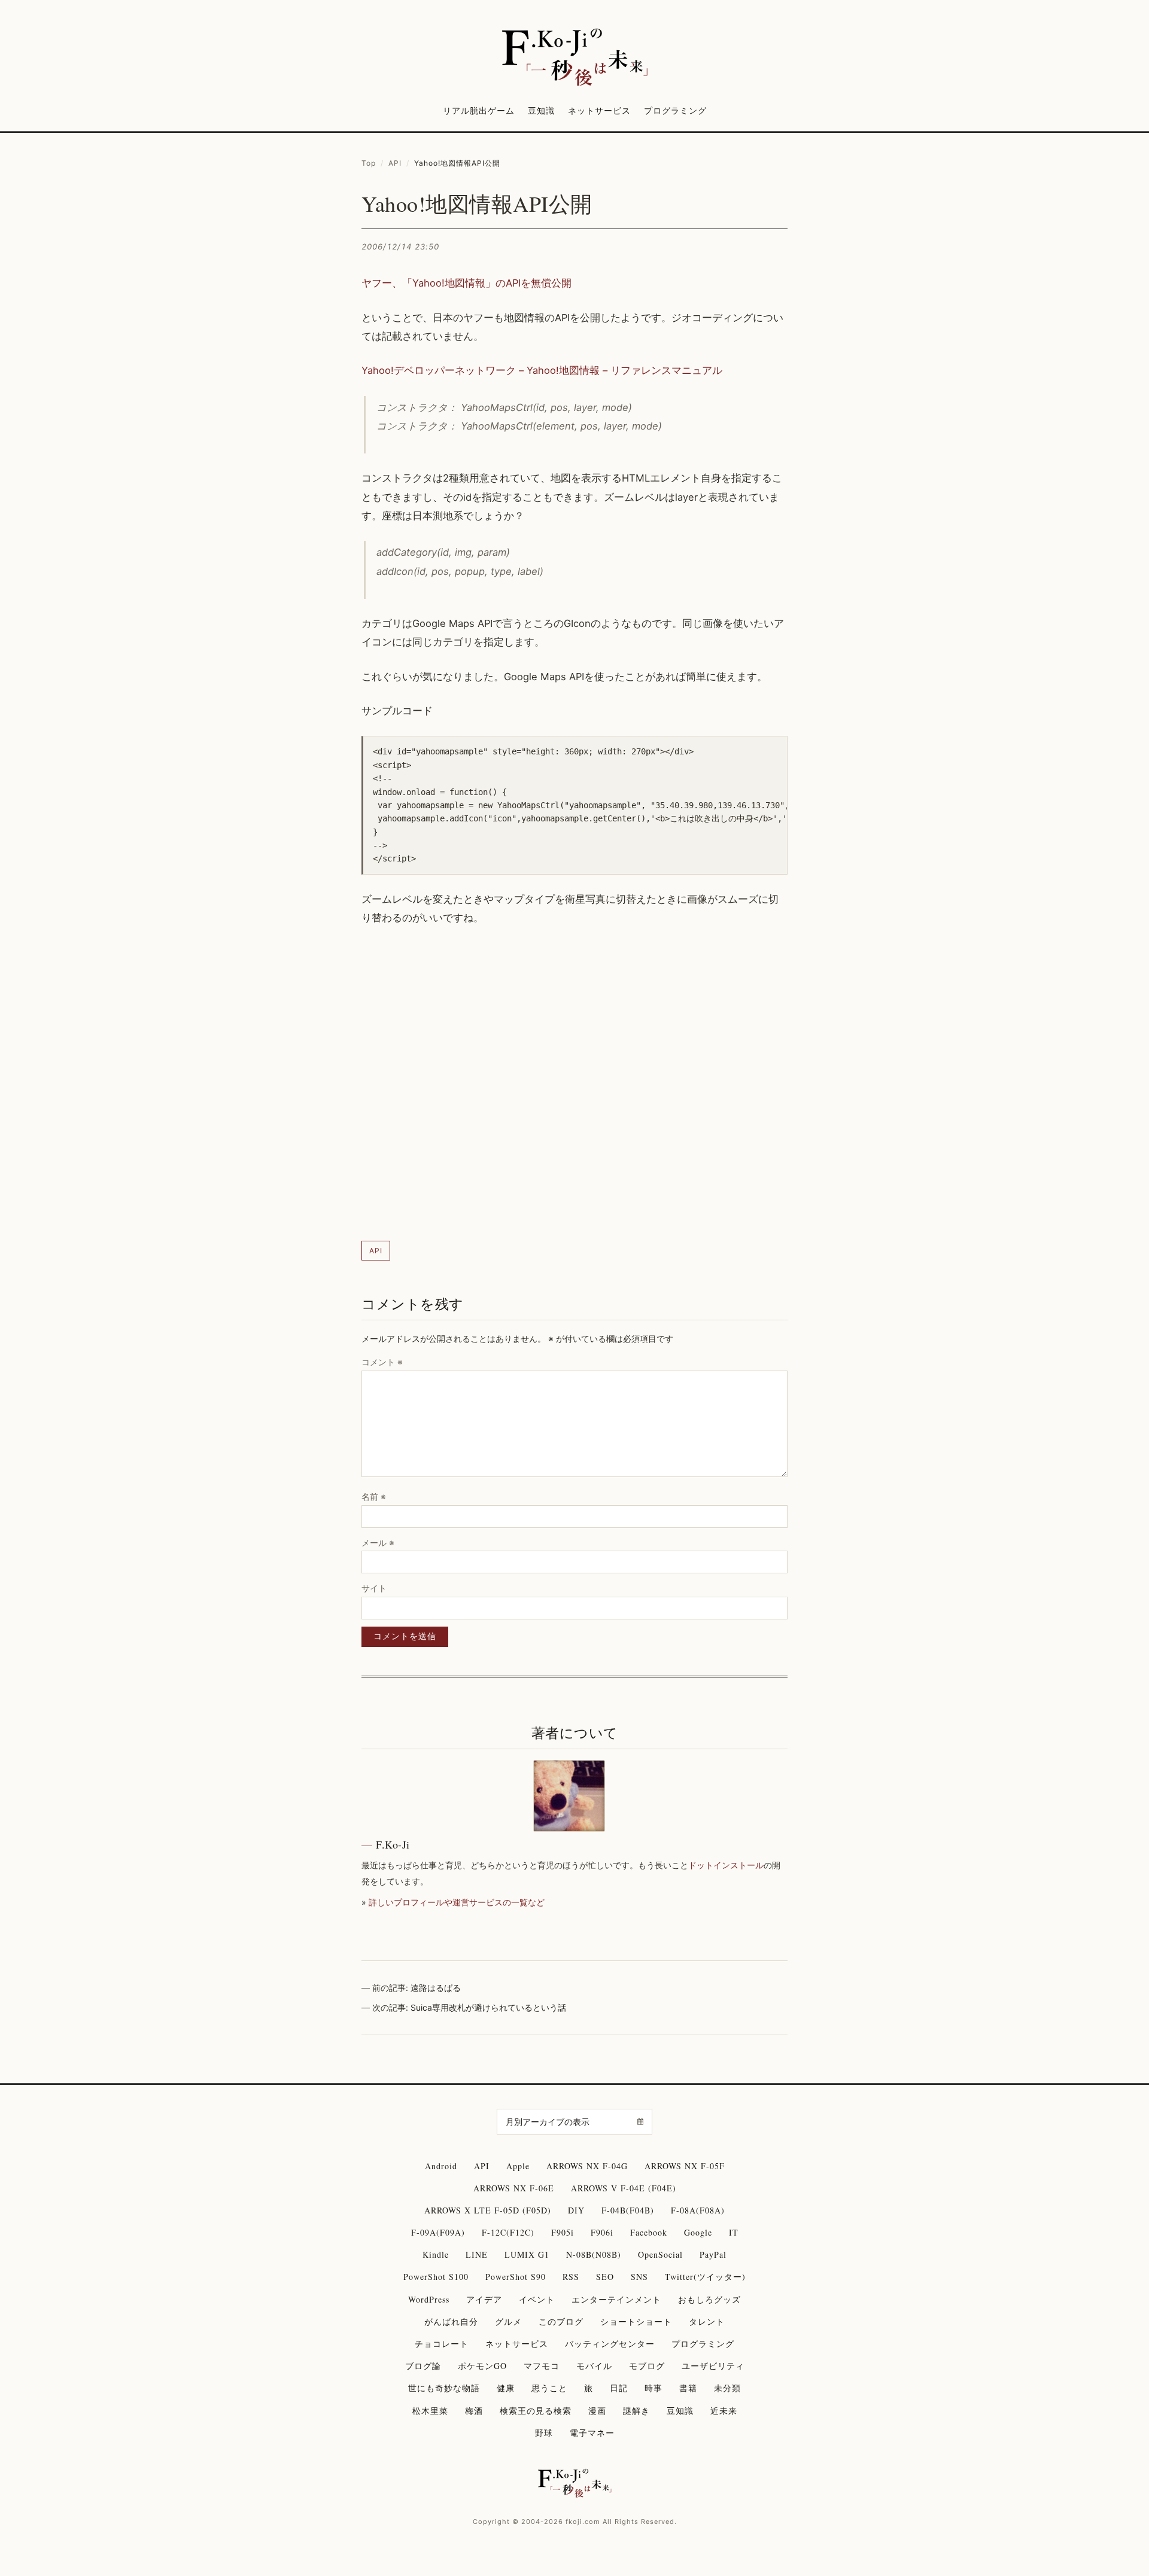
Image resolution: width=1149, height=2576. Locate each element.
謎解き (636, 2411)
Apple (518, 2166)
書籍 (688, 2388)
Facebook (649, 2232)
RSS (571, 2277)
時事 (653, 2388)
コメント (382, 1362)
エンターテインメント (616, 2299)
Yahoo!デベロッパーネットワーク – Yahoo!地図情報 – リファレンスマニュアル (542, 370)
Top (369, 163)
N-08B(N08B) (594, 2254)
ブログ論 (423, 2366)
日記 (619, 2388)
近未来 (724, 2411)
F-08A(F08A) (698, 2210)
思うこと (549, 2388)
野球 (544, 2433)
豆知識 (541, 110)
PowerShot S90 (516, 2277)
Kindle (436, 2254)
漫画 (597, 2411)
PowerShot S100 (436, 2277)
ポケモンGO (482, 2366)
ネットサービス (599, 110)
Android (441, 2166)
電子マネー (592, 2433)
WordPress (429, 2299)
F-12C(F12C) (508, 2232)
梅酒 (474, 2411)
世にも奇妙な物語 (444, 2388)
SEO (605, 2277)
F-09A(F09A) (438, 2232)
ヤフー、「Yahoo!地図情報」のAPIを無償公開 (466, 283)
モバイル (594, 2366)
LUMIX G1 (527, 2254)
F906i (602, 2232)
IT (734, 2232)
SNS (639, 2277)
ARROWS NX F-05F (685, 2166)
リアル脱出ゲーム (479, 110)
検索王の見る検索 (536, 2411)
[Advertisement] (574, 1084)
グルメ (508, 2321)
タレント (707, 2321)
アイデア (484, 2299)
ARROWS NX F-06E (514, 2188)
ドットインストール (726, 1865)
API (395, 163)
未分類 (727, 2388)
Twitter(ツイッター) (705, 2277)
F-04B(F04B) (628, 2210)
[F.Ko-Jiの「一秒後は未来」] (574, 58)
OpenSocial (660, 2254)
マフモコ (542, 2366)
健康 (506, 2388)
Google (698, 2232)
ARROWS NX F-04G (587, 2166)
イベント (537, 2299)
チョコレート (442, 2344)
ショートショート (636, 2321)
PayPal (713, 2254)
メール (378, 1543)
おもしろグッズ (709, 2299)
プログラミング (675, 110)
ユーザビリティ (713, 2366)
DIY (576, 2210)
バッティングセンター (610, 2344)
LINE (477, 2254)
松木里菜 (430, 2411)
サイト (374, 1588)
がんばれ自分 (451, 2321)
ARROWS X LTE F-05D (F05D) (488, 2210)
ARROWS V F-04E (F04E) (624, 2188)
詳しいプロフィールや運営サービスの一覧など (457, 1902)
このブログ (561, 2321)
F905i (563, 2232)
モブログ (647, 2366)
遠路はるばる (436, 1988)
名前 (374, 1496)
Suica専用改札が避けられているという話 (488, 2007)
